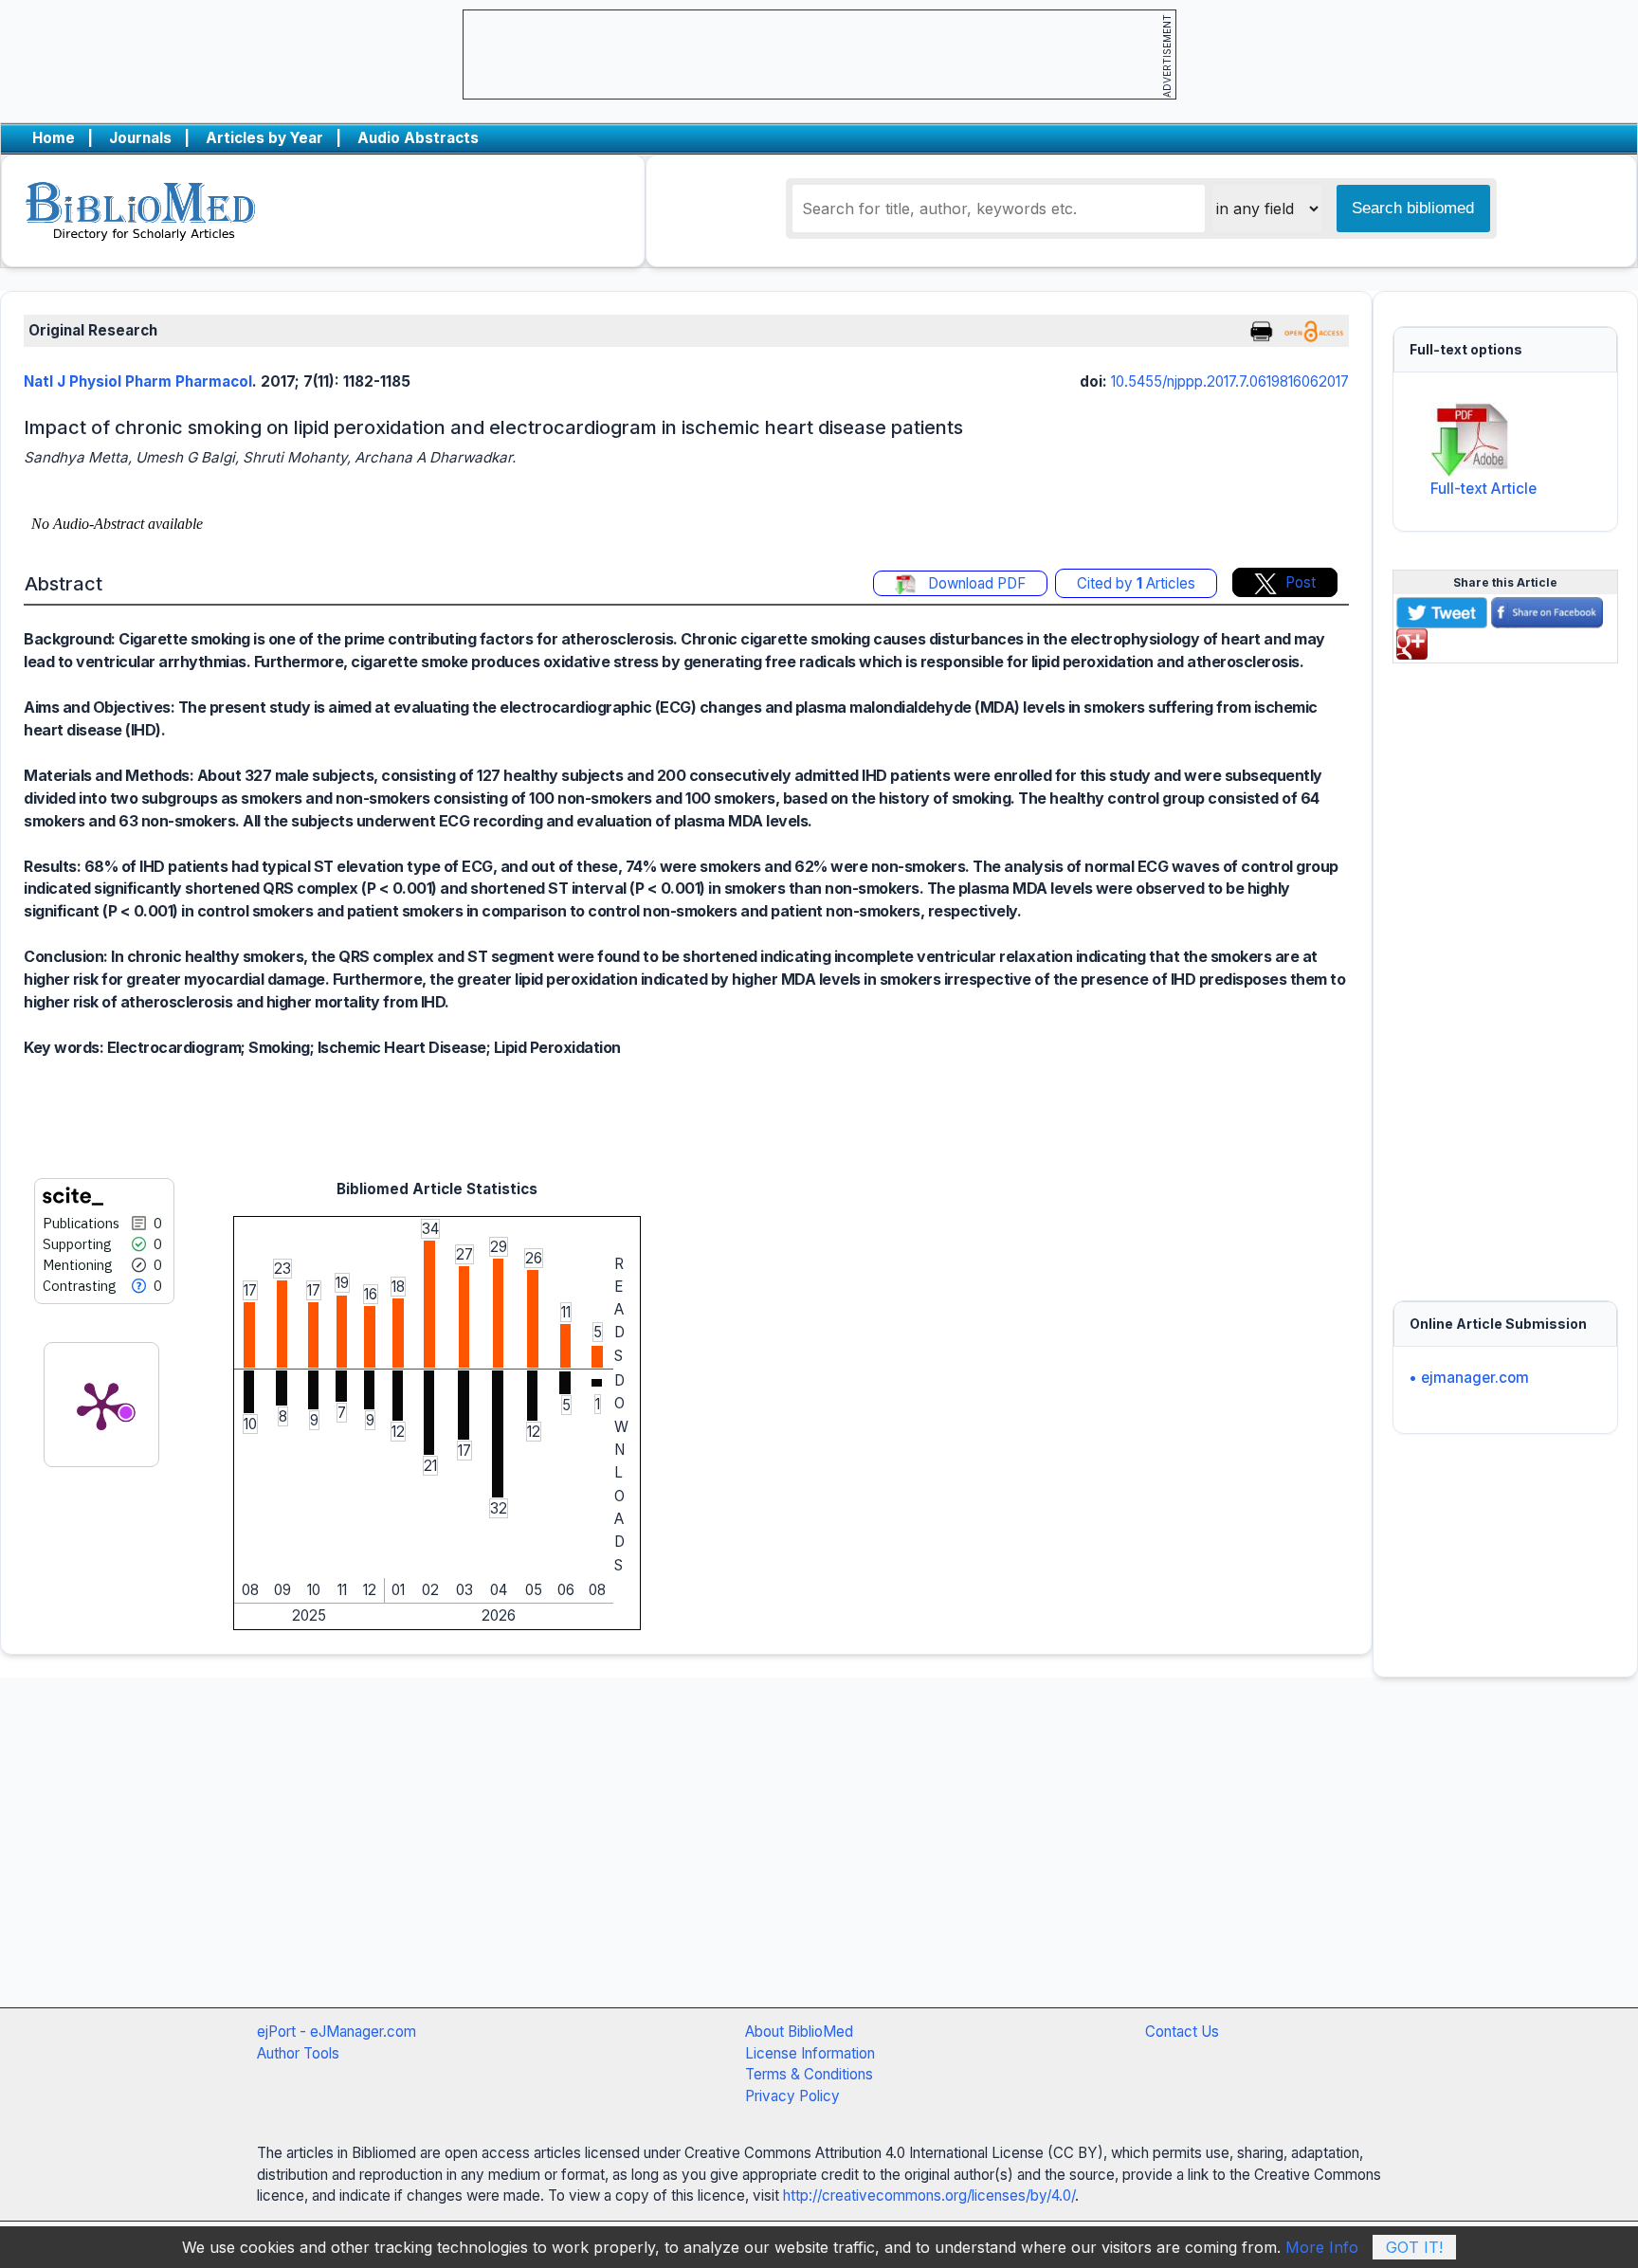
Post (1301, 582)
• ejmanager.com (1469, 1378)
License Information (810, 2053)
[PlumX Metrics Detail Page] (101, 1405)
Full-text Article (1483, 489)
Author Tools (298, 2053)
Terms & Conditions (809, 2074)
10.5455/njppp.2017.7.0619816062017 (1230, 381)
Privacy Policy (792, 2096)
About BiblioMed (799, 2032)
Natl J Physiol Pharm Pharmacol (138, 381)
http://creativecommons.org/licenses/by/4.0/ (929, 2195)
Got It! (1414, 2247)
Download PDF (975, 583)
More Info (1322, 2247)
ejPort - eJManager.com (337, 2032)
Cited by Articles (1136, 583)
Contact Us (1182, 2032)
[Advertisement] (1505, 971)
